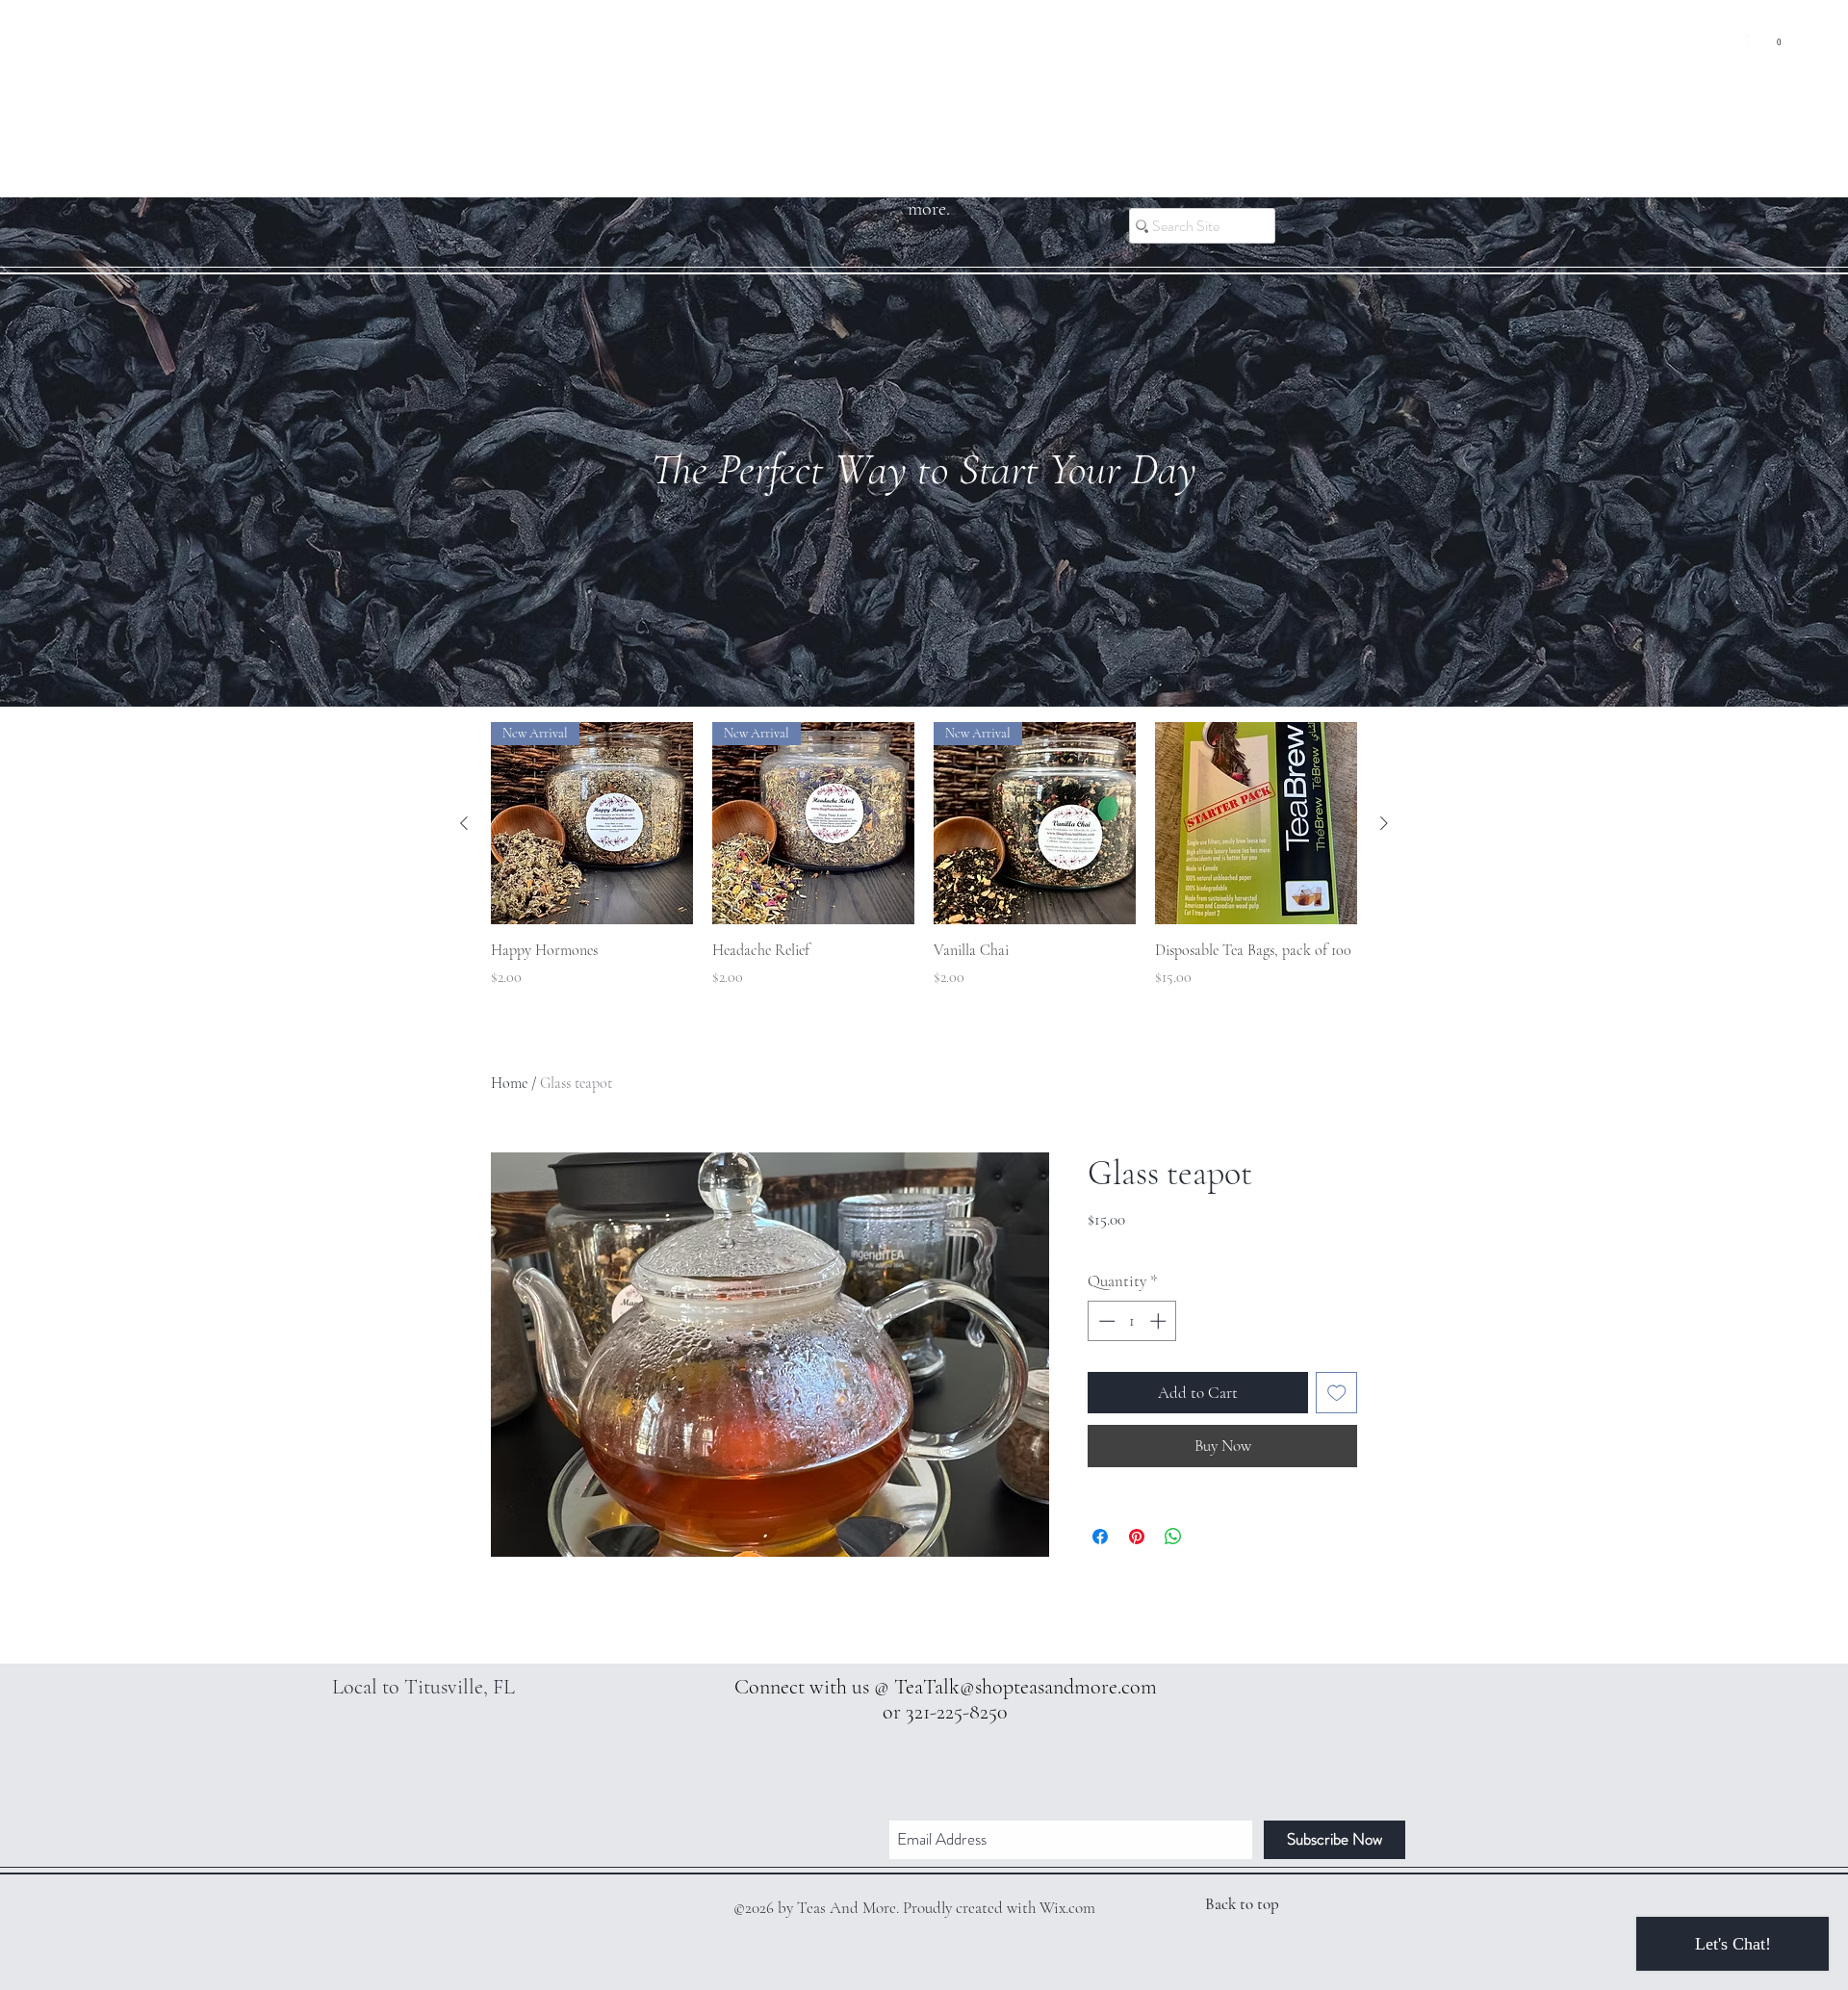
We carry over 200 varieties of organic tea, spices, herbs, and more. (929, 178)
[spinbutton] (1132, 1321)
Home (509, 1083)
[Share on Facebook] (1100, 1537)
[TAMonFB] (1737, 43)
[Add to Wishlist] (1337, 1393)
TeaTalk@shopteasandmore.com (1026, 1687)
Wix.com (1067, 1908)
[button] (1779, 38)
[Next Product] (1384, 823)
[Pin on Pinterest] (1137, 1537)
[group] (924, 866)
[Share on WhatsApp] (1173, 1537)
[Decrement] (1105, 1321)
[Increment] (1160, 1321)
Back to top (1242, 1904)
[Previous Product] (464, 823)
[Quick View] (1256, 823)
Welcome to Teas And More (924, 90)
